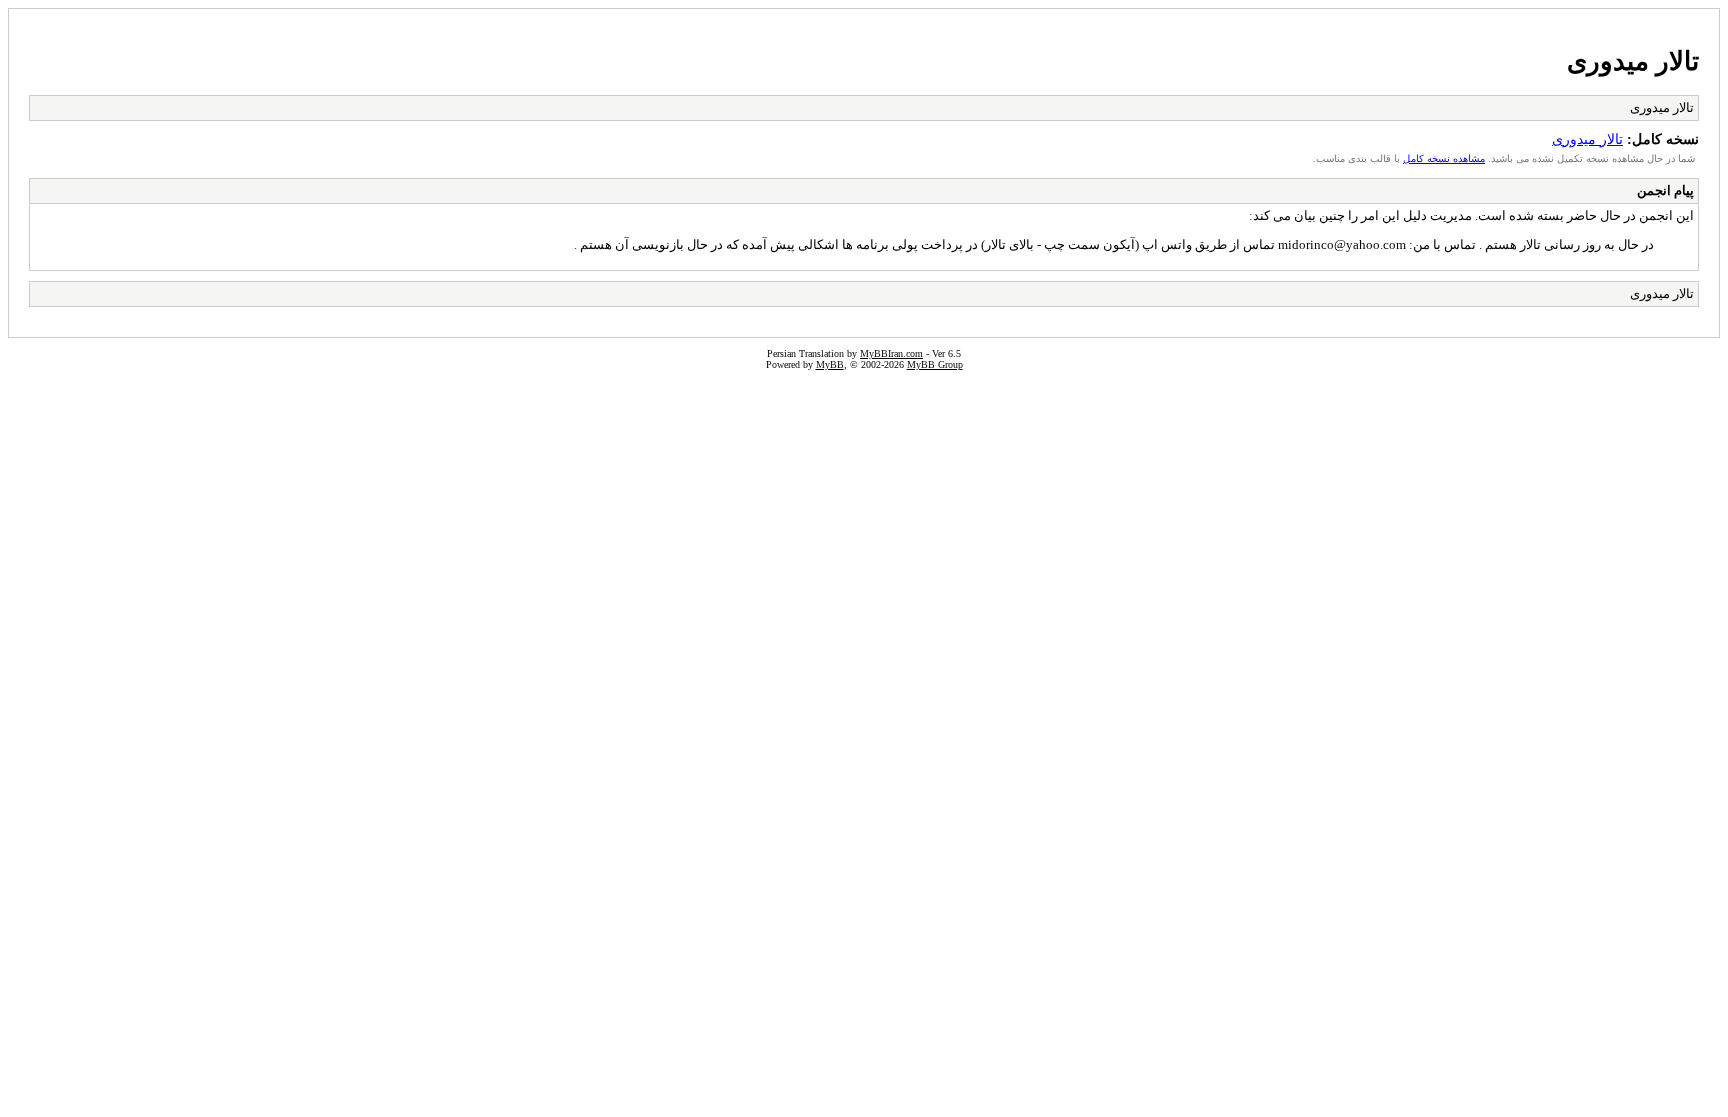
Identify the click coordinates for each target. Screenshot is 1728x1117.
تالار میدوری (1633, 61)
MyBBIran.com (891, 353)
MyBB (830, 364)
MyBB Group (935, 364)
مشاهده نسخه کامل (1444, 158)
